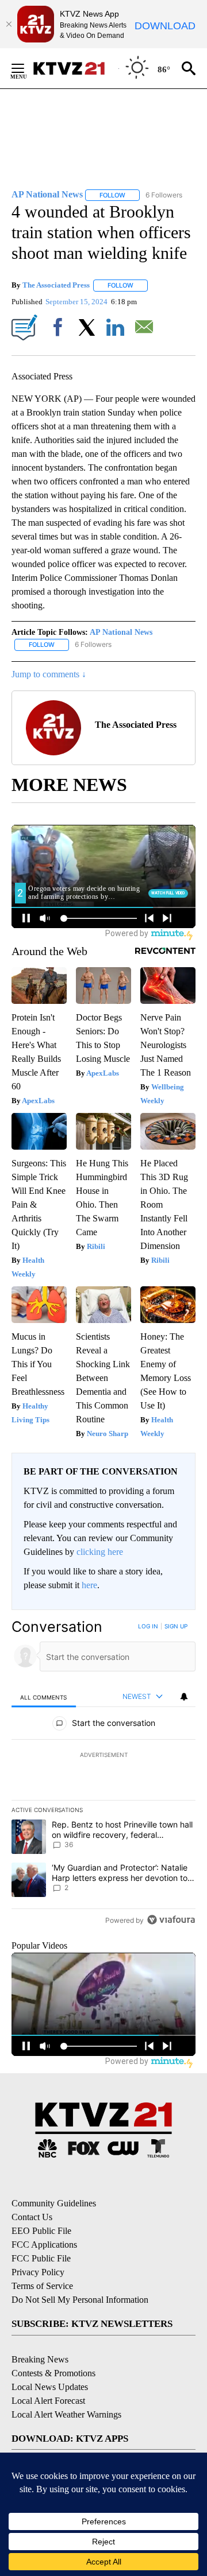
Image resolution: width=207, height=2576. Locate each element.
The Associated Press (56, 285)
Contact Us (32, 2217)
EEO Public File (41, 2231)
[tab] (44, 1697)
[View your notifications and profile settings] (184, 1697)
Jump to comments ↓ (49, 674)
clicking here (100, 1552)
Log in (148, 1626)
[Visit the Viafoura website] (171, 1920)
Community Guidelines (54, 2203)
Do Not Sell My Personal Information (80, 2300)
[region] (103, 1776)
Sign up (176, 1626)
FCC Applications (44, 2245)
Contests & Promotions (53, 2373)
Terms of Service (42, 2286)
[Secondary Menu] (26, 68)
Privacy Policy (38, 2272)
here (89, 1585)
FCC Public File (41, 2258)
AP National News (121, 632)
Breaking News (40, 2359)
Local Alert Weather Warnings (66, 2414)
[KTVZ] (75, 68)
